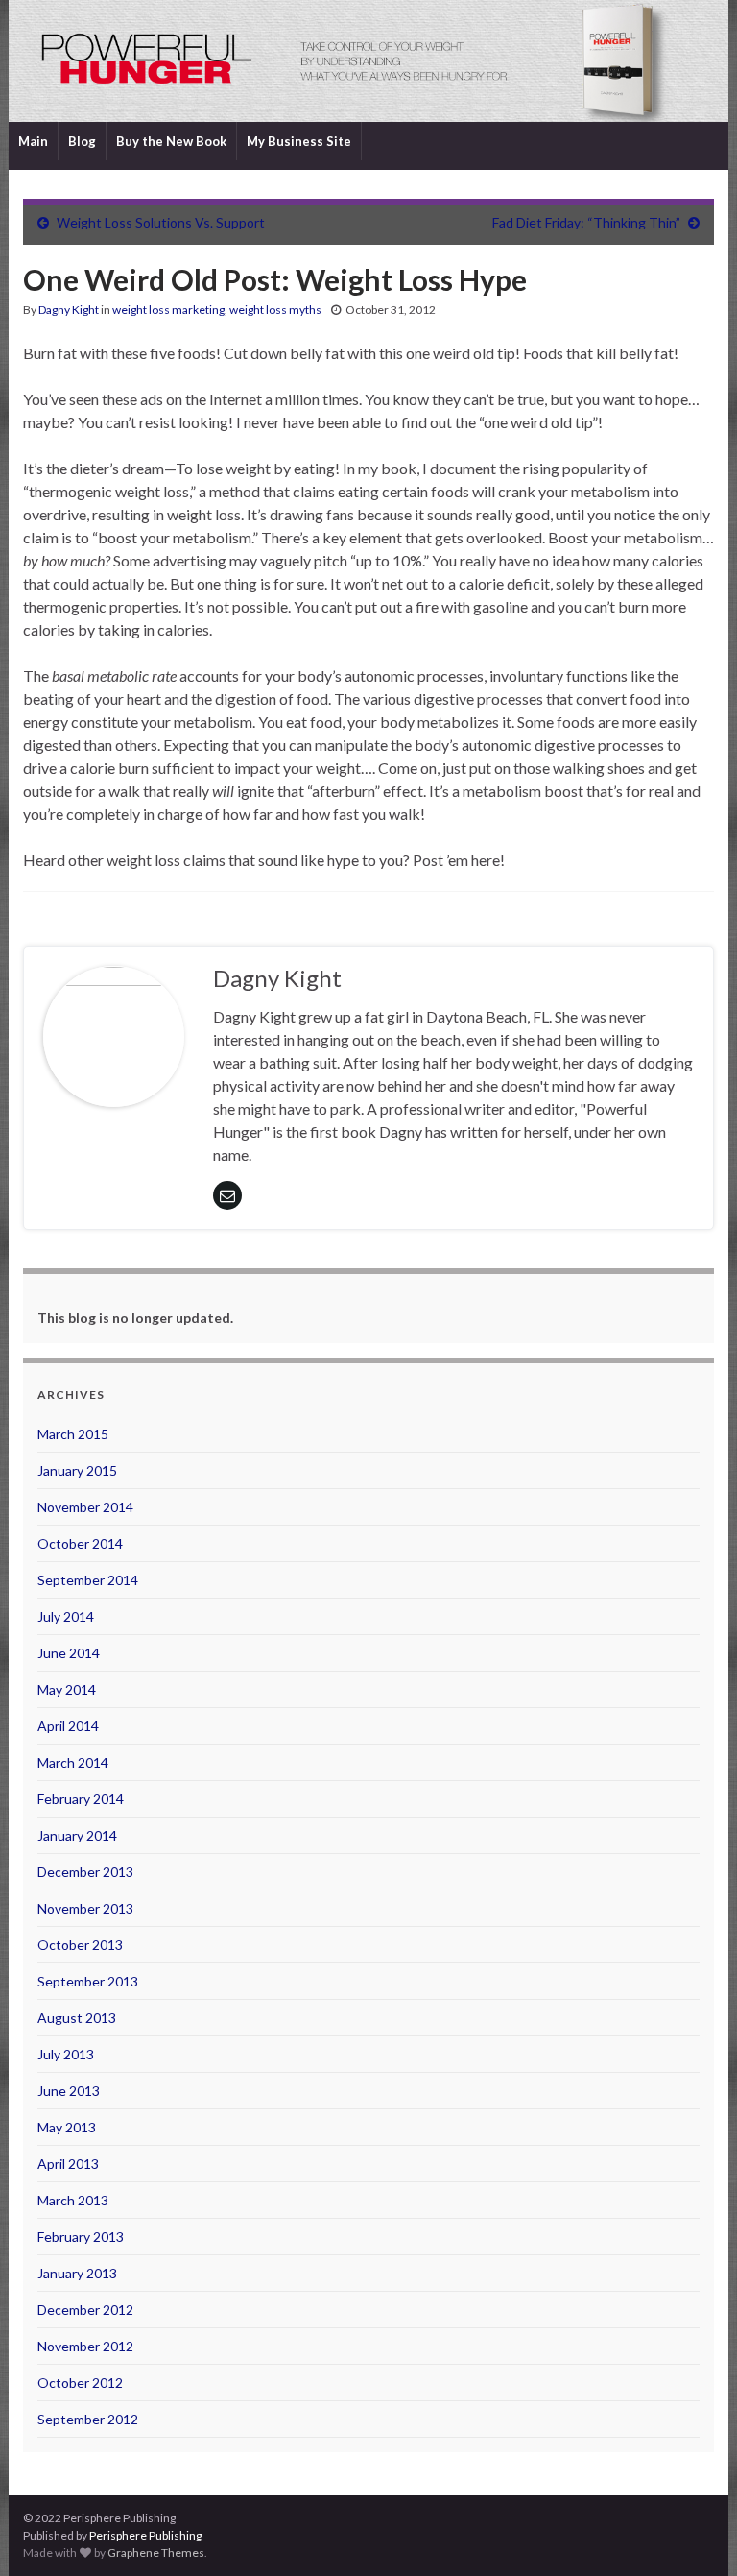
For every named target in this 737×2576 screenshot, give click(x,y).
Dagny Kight (69, 310)
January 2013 (77, 2273)
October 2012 (80, 2383)
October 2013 (80, 1945)
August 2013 (77, 2018)
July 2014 (66, 1616)
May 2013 (67, 2127)
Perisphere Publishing (145, 2535)
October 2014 (80, 1543)
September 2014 (88, 1580)
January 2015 (77, 1470)
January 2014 (77, 1835)
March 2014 (73, 1762)
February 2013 (81, 2237)
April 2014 (68, 1726)
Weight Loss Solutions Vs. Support (161, 222)
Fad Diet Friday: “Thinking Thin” (586, 222)
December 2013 (85, 1872)
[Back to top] (694, 2533)
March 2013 (73, 2200)
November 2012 (85, 2346)
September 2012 (88, 2419)
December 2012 (85, 2310)
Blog (82, 141)
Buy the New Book (171, 141)
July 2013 (66, 2054)
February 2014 (81, 1799)
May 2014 (67, 1689)
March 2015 (73, 1434)
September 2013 (88, 1981)
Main (33, 141)
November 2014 (85, 1507)
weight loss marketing (168, 310)
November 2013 (85, 1908)
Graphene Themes (156, 2552)
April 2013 (68, 2164)
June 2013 (69, 2091)
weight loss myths (275, 310)
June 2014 (69, 1653)
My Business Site (299, 141)
